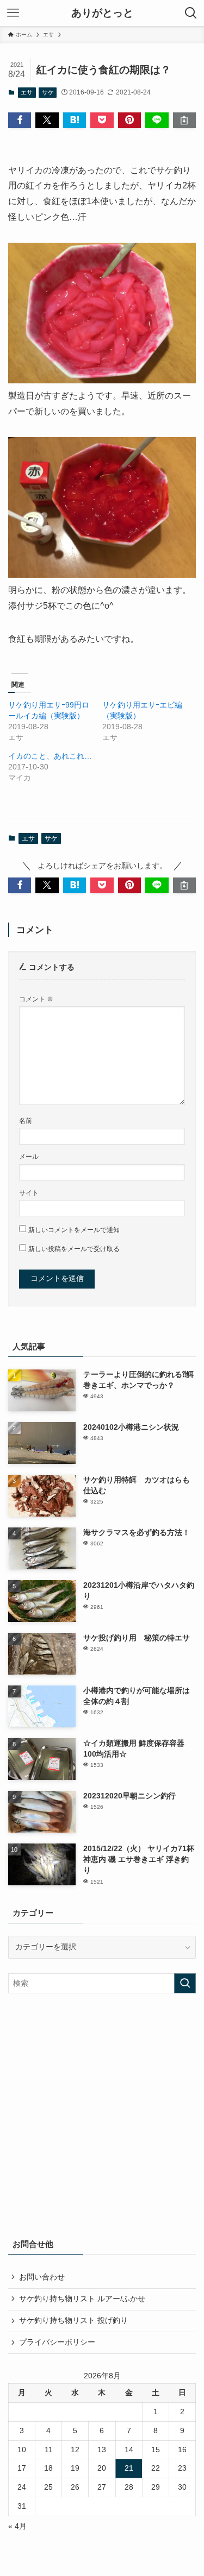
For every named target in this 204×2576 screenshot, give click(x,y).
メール (29, 1157)
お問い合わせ (42, 2277)
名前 (26, 1121)
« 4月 (17, 2526)
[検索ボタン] (191, 13)
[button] (20, 120)
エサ (27, 92)
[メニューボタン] (13, 13)
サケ (48, 92)
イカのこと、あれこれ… (50, 756)
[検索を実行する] (185, 1983)
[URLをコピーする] (184, 120)
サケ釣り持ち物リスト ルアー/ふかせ (82, 2299)
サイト (29, 1193)
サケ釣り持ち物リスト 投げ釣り (73, 2321)
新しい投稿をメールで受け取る (74, 1249)
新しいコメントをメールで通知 (74, 1230)
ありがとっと (102, 13)
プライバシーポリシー (57, 2342)
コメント (36, 999)
